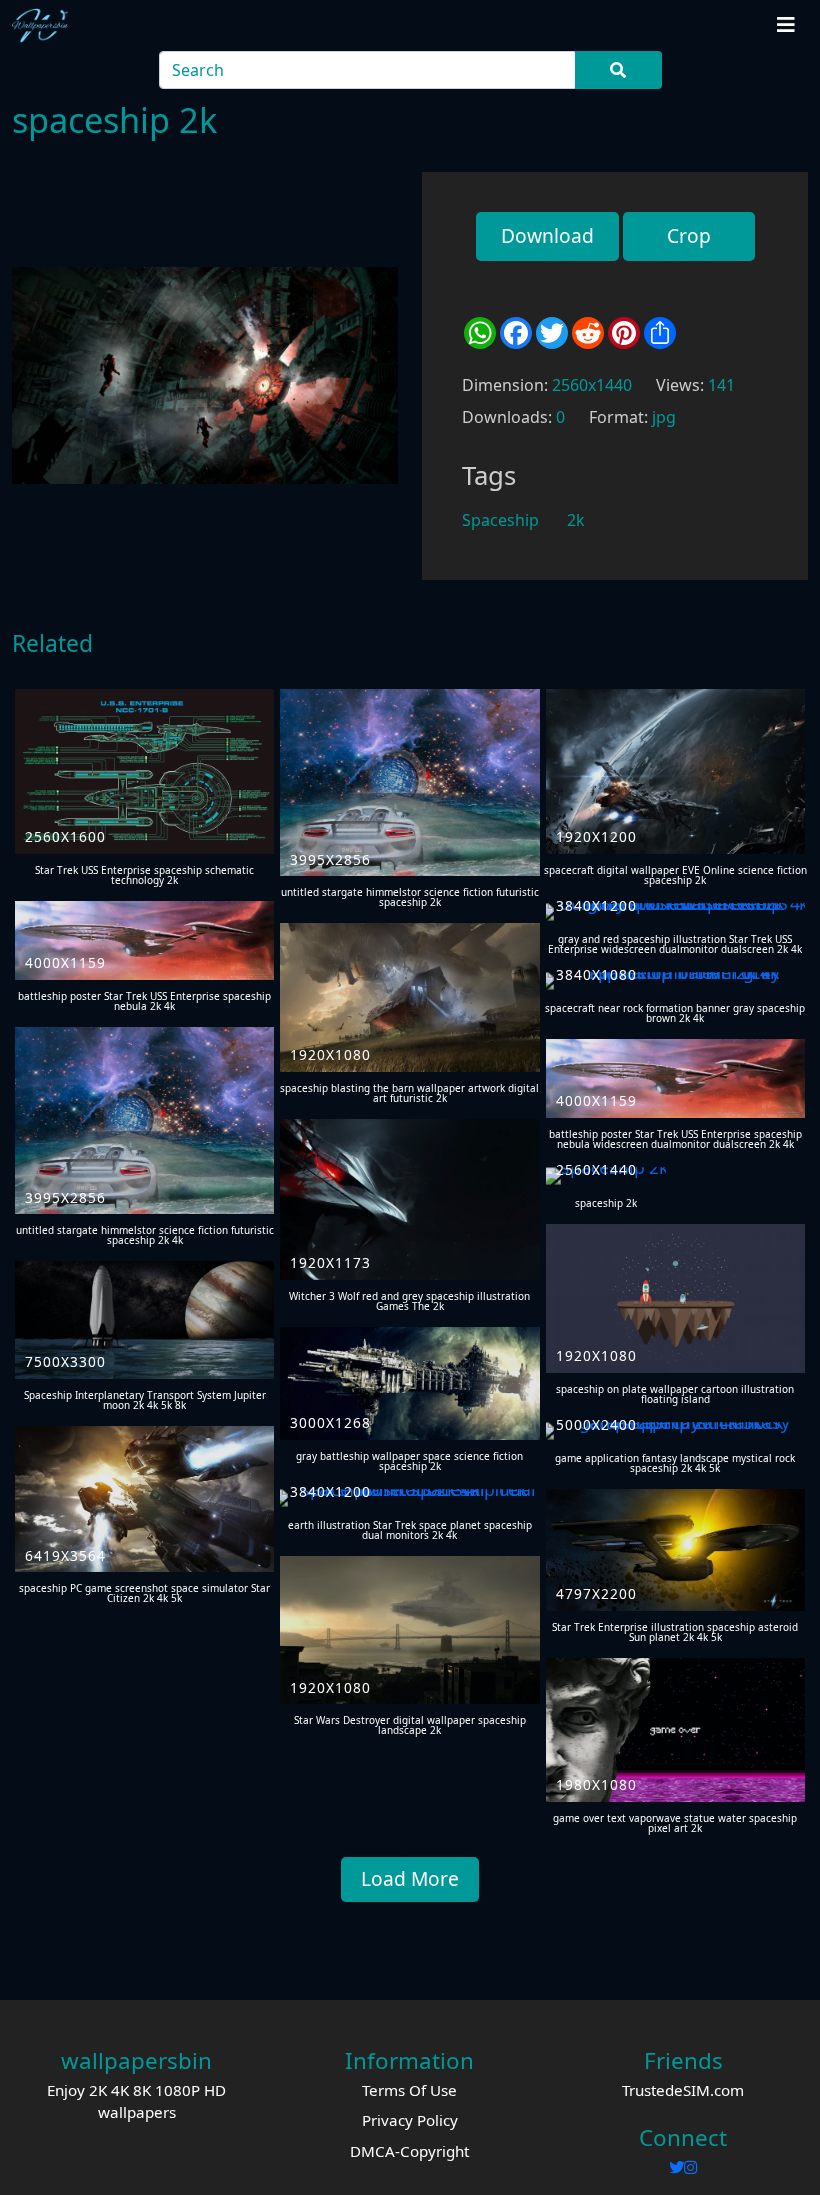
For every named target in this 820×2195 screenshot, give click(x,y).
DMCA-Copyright (409, 2151)
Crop (689, 235)
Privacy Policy (410, 2120)
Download (547, 235)
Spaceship (500, 520)
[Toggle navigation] (786, 25)
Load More (410, 1878)
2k (576, 520)
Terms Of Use (409, 2090)
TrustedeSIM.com (683, 2090)
